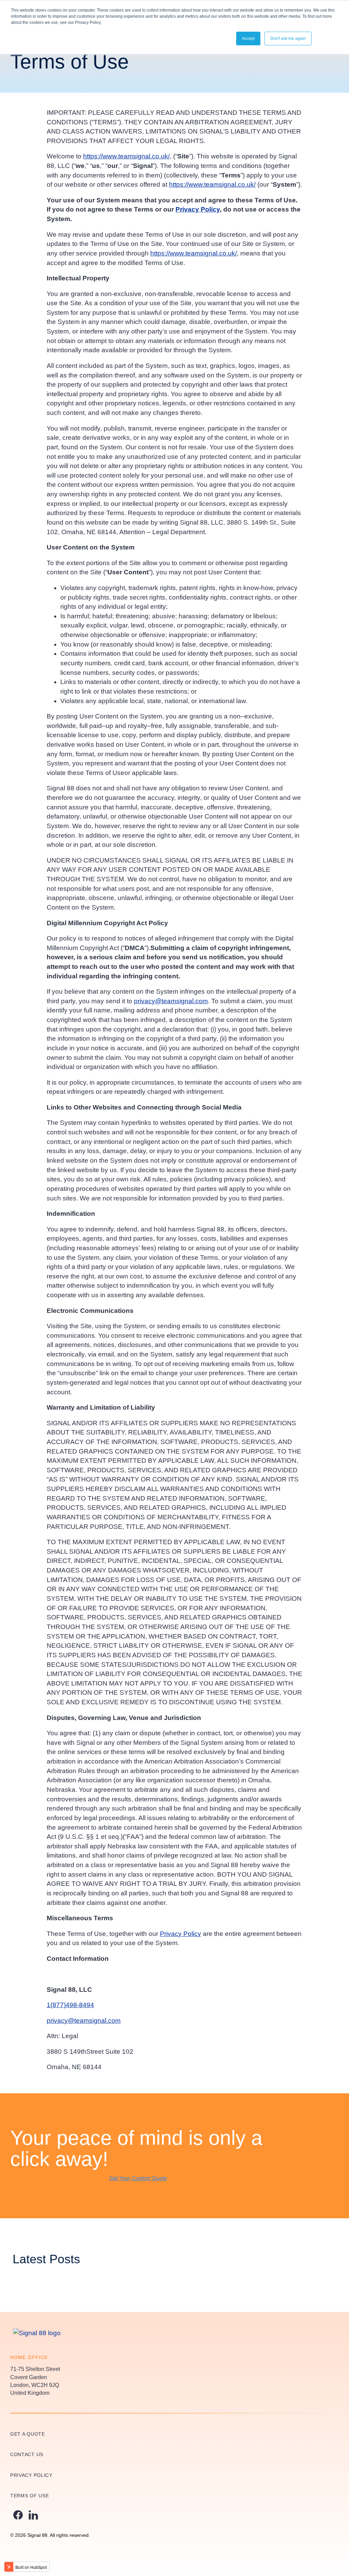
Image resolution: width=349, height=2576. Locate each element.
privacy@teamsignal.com (171, 1001)
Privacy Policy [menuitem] (31, 2475)
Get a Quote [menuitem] (28, 2434)
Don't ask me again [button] (288, 38)
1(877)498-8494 (70, 2005)
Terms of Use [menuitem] (29, 2496)
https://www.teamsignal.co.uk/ (126, 156)
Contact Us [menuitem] (27, 2454)
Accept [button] (248, 38)
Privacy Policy (198, 209)
